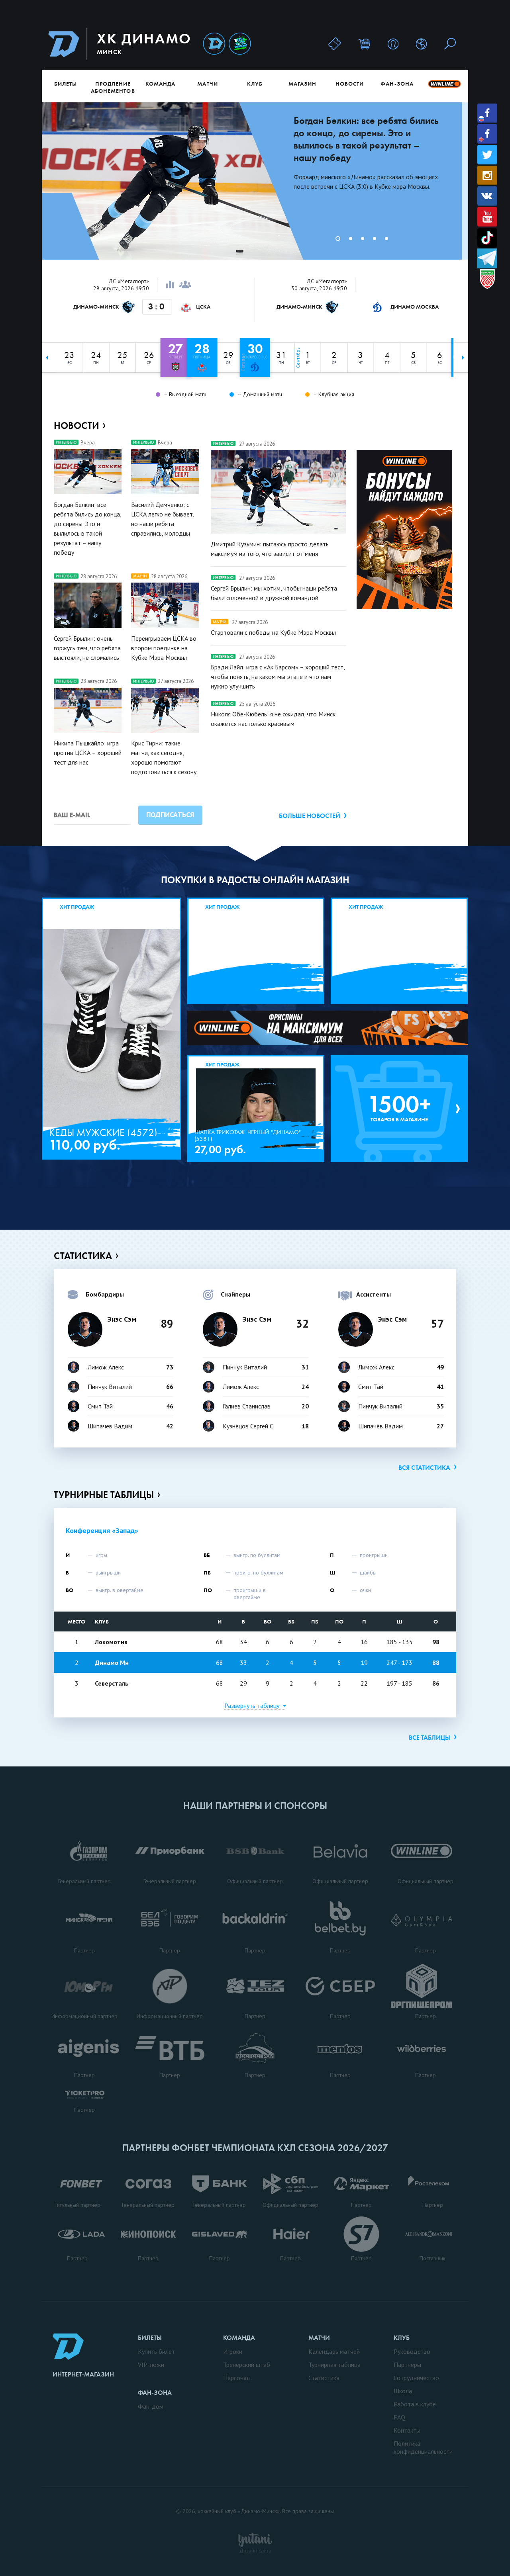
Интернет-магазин (83, 2374)
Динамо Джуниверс (240, 44)
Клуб (255, 84)
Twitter (487, 155)
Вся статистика (424, 1468)
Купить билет (156, 2351)
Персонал (236, 2378)
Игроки (233, 2351)
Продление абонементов (113, 87)
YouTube (487, 217)
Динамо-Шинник (214, 44)
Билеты (66, 84)
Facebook (487, 113)
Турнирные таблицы (104, 1495)
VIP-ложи (151, 2365)
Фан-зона (397, 84)
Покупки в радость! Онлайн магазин (255, 880)
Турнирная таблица (334, 2365)
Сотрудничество (416, 2378)
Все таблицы (430, 1738)
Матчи (207, 84)
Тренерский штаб (247, 2365)
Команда (160, 84)
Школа (403, 2391)
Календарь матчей (334, 2351)
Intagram (487, 175)
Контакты (407, 2430)
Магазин (302, 84)
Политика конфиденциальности (423, 2447)
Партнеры (407, 2365)
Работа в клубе (415, 2404)
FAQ (399, 2417)
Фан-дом (151, 2406)
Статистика (83, 1256)
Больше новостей (310, 816)
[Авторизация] (393, 44)
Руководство (412, 2351)
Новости (350, 84)
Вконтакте (487, 196)
